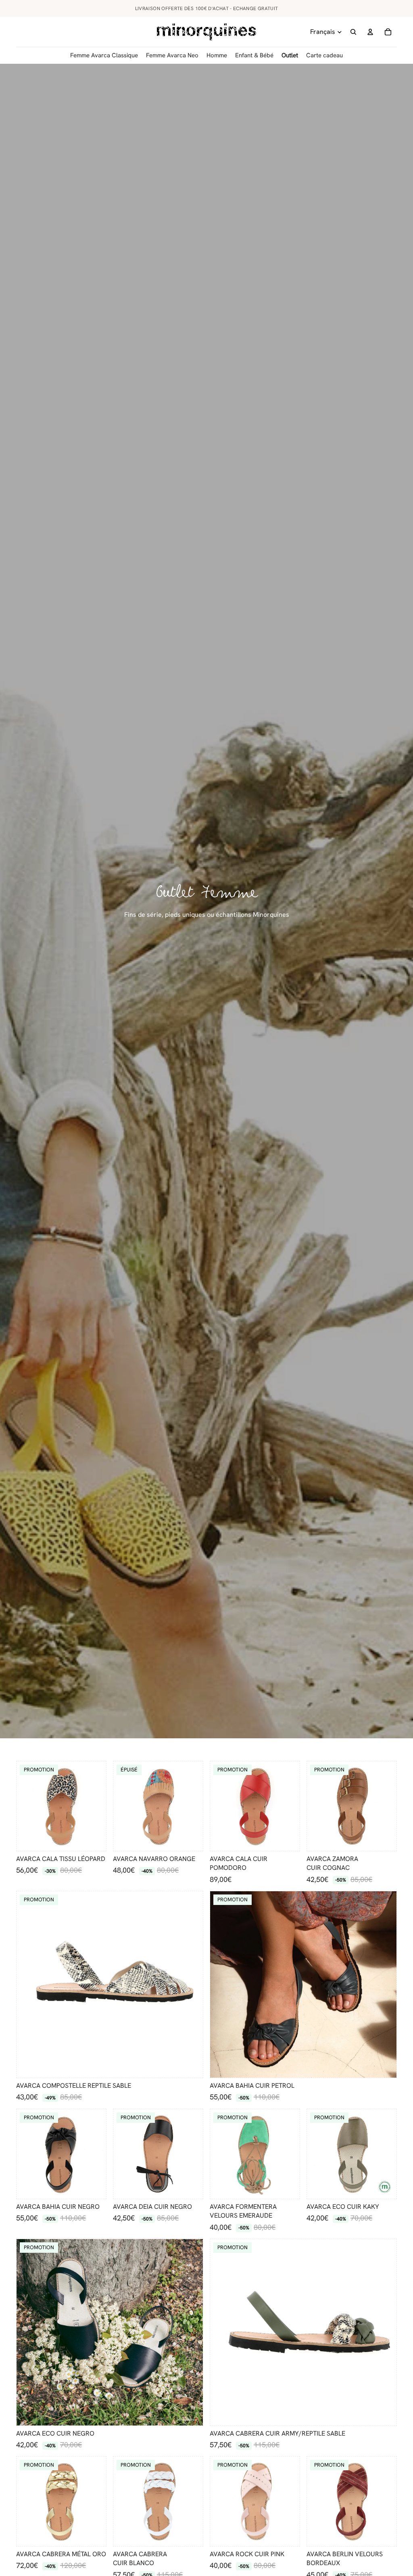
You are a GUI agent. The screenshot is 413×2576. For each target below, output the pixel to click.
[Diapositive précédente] (23, 1806)
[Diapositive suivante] (100, 1806)
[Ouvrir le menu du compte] (370, 32)
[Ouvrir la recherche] (353, 32)
